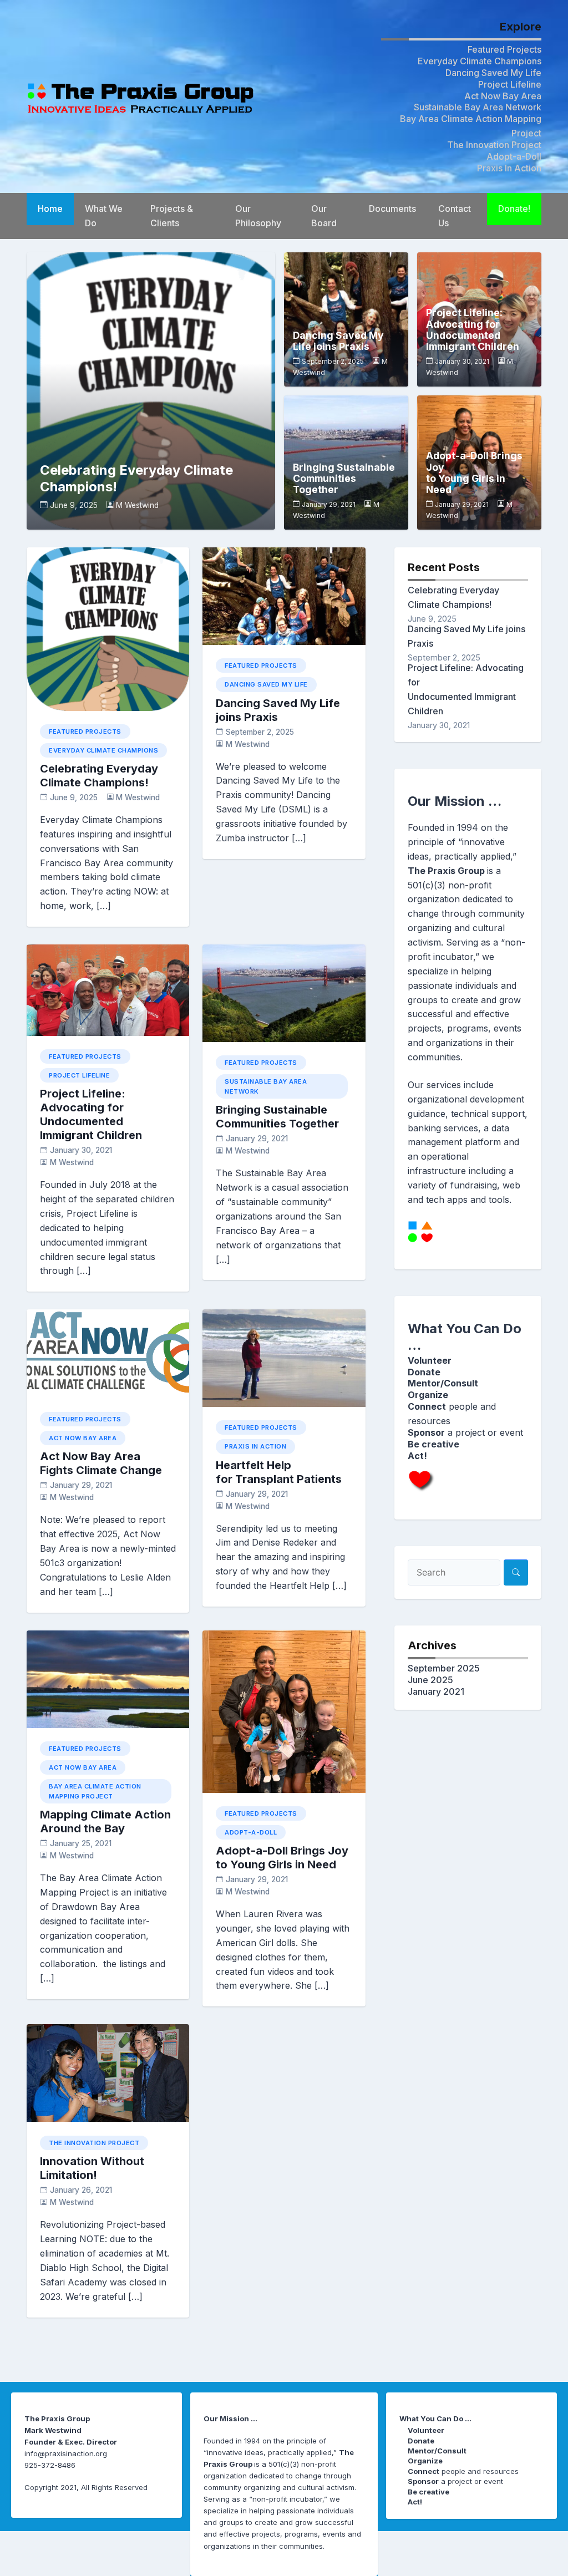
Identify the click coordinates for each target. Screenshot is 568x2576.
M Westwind (137, 505)
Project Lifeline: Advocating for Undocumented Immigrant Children (473, 330)
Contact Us (455, 216)
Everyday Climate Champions (480, 61)
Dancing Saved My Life (493, 73)
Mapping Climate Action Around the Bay (105, 1822)
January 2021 (436, 1691)
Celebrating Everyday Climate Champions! (99, 776)
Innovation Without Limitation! (92, 2168)
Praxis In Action (509, 168)
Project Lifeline (510, 84)
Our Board (324, 216)
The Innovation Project (494, 145)
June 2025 (430, 1680)
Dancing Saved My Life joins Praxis (338, 341)
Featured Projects (504, 49)
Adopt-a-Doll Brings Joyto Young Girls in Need (474, 473)
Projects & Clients (172, 216)
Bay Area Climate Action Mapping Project (95, 1791)
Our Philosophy (258, 216)
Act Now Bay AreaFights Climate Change (101, 1463)
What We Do (104, 216)
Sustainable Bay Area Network (478, 107)
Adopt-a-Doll (514, 156)
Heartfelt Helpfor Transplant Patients (279, 1472)
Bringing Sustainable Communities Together (344, 479)
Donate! (514, 209)
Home (50, 209)
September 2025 (444, 1668)
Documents (392, 209)
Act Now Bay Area (503, 96)
